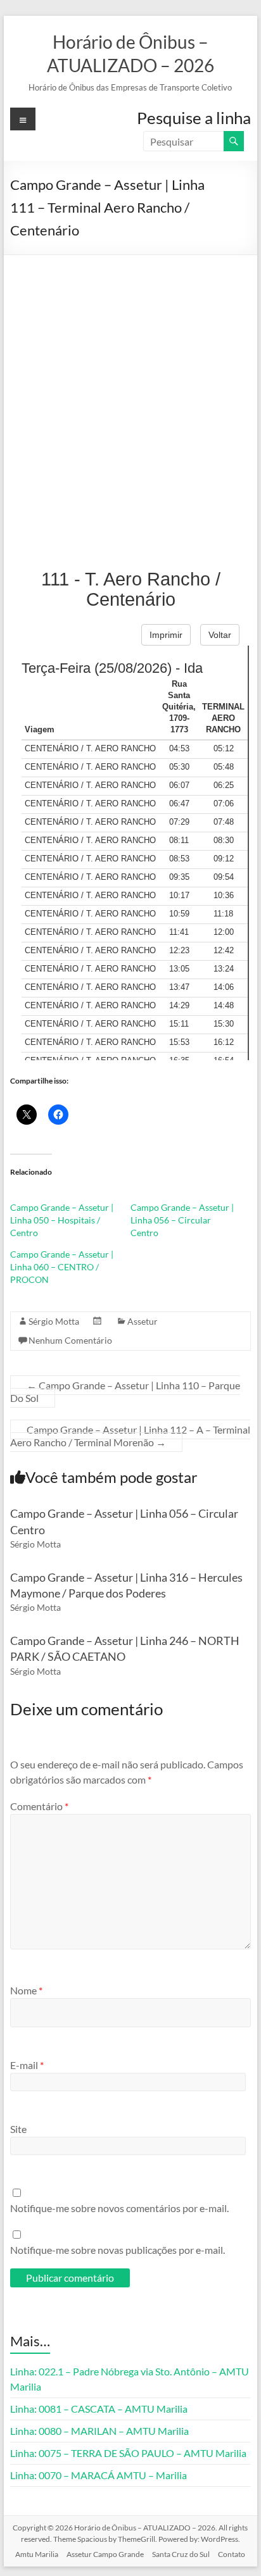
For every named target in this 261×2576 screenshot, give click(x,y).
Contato (232, 2554)
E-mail (27, 2065)
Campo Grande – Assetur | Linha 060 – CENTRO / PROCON (62, 1267)
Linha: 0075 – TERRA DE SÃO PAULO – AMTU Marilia (128, 2453)
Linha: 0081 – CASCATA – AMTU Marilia (99, 2409)
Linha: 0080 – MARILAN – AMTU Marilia (99, 2431)
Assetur (143, 1321)
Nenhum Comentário (70, 1340)
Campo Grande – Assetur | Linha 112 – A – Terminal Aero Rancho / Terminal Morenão (130, 1436)
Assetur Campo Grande (105, 2554)
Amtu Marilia (37, 2554)
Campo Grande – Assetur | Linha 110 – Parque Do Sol (125, 1391)
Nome (26, 1990)
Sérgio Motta (54, 1321)
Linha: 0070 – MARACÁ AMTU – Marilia (99, 2475)
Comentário (39, 1806)
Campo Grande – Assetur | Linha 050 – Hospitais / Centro (62, 1220)
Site (18, 2129)
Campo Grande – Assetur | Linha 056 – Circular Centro (182, 1220)
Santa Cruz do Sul (181, 2554)
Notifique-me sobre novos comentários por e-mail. (119, 2208)
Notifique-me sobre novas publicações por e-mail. (118, 2250)
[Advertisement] (130, 392)
